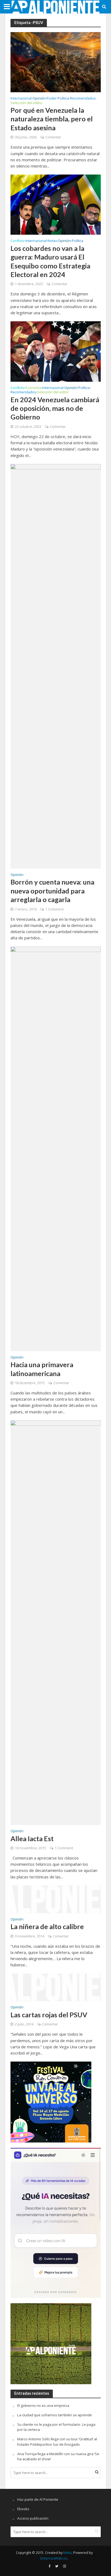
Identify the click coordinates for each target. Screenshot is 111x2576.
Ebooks (23, 2509)
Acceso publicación (33, 2518)
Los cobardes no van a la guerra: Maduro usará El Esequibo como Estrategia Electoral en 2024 (50, 261)
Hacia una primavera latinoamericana (42, 1369)
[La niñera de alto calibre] (56, 1899)
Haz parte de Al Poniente (38, 2499)
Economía (33, 388)
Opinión (39, 99)
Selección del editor (27, 103)
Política (63, 99)
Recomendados (83, 99)
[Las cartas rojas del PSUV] (56, 1987)
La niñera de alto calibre (47, 1926)
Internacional (21, 99)
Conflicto (18, 241)
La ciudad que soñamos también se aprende (55, 2415)
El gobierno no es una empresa (43, 2406)
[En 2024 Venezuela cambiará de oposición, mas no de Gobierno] (56, 351)
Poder (52, 99)
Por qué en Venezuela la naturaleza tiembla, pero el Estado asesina (52, 119)
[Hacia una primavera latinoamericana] (56, 1148)
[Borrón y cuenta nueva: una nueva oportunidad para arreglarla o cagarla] (56, 666)
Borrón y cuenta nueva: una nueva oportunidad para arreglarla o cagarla (52, 891)
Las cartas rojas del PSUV (49, 2015)
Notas (52, 241)
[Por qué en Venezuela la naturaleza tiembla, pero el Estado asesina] (56, 62)
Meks (67, 2553)
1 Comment (54, 909)
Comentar (53, 137)
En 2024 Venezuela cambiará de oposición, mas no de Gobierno (55, 408)
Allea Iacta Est (32, 1838)
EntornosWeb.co (54, 2558)
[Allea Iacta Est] (56, 1622)
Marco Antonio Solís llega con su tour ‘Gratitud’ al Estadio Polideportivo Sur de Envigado (57, 2442)
